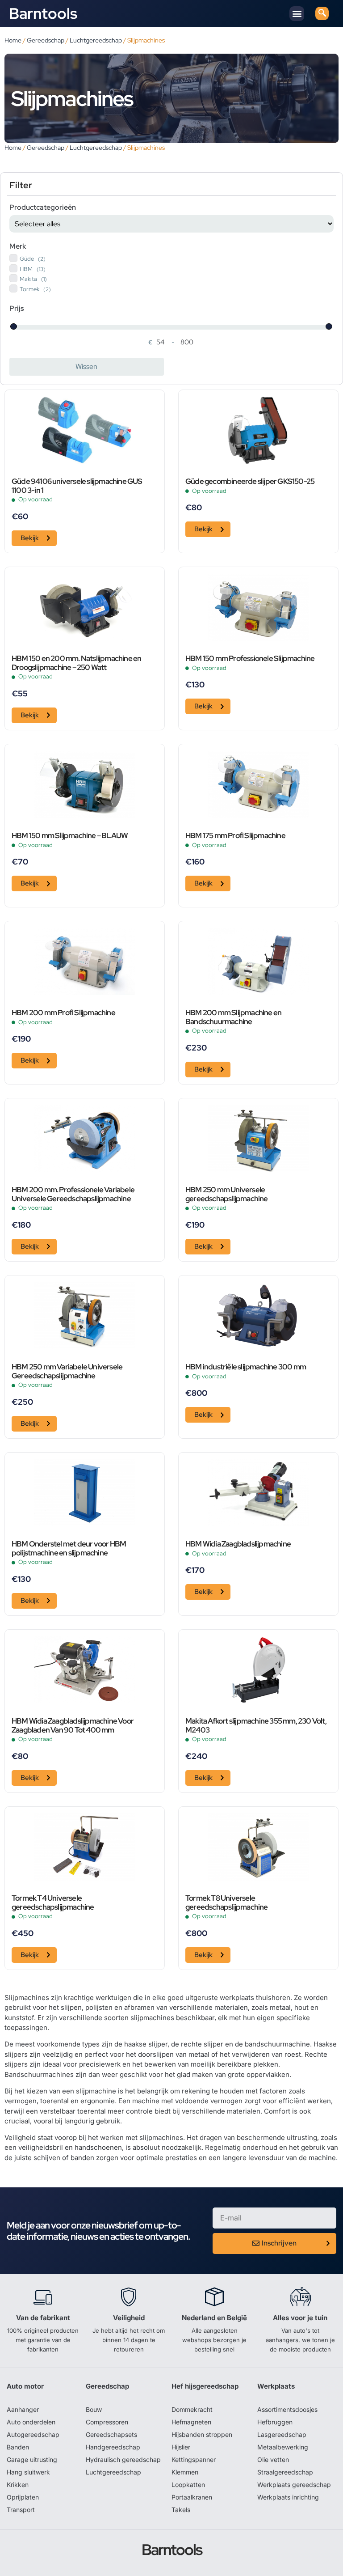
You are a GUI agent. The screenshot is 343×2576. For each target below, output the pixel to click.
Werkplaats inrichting (288, 2497)
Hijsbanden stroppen (202, 2434)
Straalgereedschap (285, 2472)
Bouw (94, 2409)
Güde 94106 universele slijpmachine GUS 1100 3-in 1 (77, 486)
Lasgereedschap (282, 2434)
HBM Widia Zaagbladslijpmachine (238, 1544)
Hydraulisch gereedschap (123, 2459)
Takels (181, 2510)
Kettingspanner (194, 2459)
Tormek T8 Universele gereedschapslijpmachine (227, 1903)
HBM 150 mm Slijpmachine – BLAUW (70, 836)
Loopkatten (188, 2485)
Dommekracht (192, 2409)
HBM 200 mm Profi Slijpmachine (63, 1013)
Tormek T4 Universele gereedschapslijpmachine (53, 1903)
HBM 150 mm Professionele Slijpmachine (250, 659)
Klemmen (185, 2472)
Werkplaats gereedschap (294, 2485)
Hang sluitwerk (28, 2472)
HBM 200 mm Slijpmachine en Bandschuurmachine (233, 1017)
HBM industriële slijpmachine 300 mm (246, 1367)
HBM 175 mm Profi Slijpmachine (235, 836)
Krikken (18, 2485)
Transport (21, 2510)
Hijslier (181, 2447)
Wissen (86, 366)
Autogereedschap (33, 2434)
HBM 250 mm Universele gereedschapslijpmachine (227, 1195)
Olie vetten (273, 2459)
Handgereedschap (113, 2447)
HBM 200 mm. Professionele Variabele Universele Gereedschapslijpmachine (73, 1195)
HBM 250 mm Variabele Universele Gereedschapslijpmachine (67, 1372)
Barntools (43, 13)
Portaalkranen (192, 2497)
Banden (18, 2447)
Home (13, 40)
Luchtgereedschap (96, 40)
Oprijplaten (23, 2497)
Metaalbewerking (283, 2447)
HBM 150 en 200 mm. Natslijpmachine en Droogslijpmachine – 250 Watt (76, 663)
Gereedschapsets (111, 2434)
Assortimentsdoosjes (287, 2409)
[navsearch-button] (322, 13)
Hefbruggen (275, 2422)
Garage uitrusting (32, 2459)
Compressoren (107, 2422)
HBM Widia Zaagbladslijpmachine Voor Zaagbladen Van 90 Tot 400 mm (73, 1726)
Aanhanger (23, 2409)
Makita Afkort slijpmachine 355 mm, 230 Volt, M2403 (256, 1726)
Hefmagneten (191, 2422)
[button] (297, 14)
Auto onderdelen (31, 2422)
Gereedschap (46, 40)
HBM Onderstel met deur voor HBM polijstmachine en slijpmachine (69, 1549)
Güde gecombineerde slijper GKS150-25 (250, 482)
